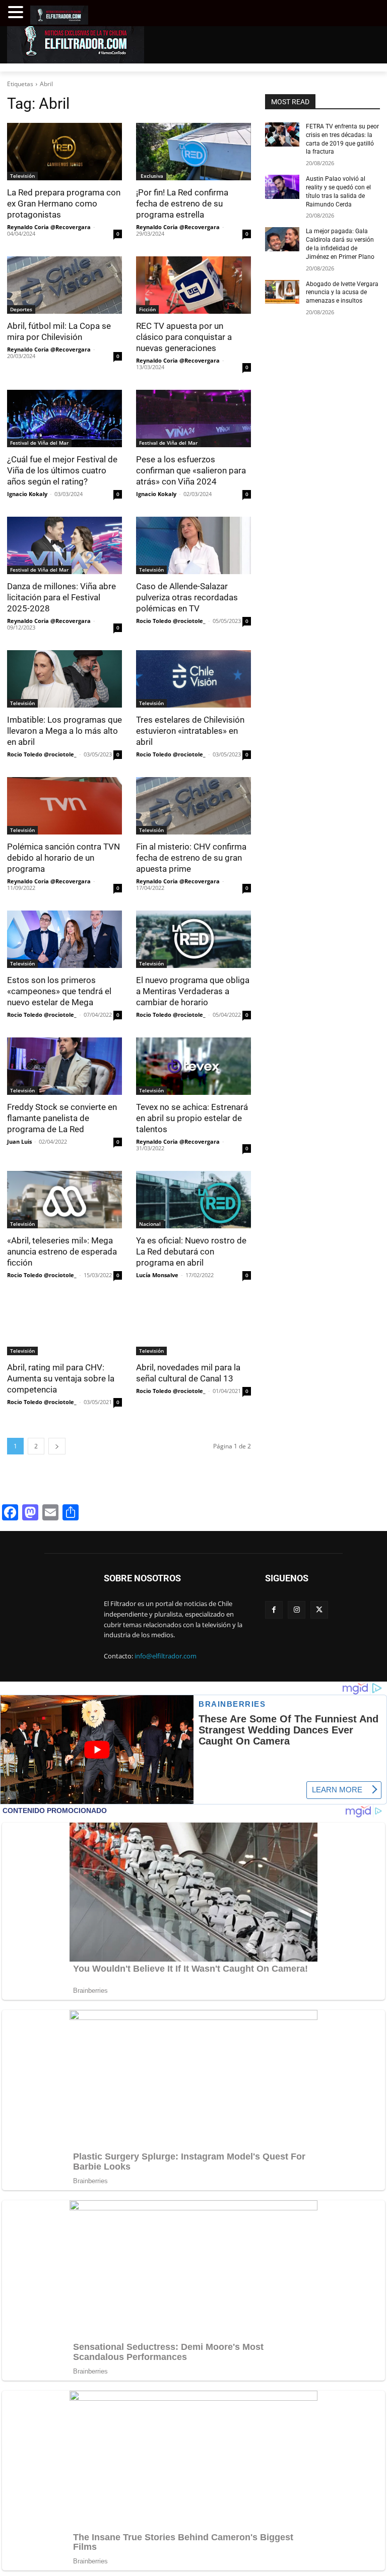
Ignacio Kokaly (27, 494)
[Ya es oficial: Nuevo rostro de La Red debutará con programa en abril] (193, 1200)
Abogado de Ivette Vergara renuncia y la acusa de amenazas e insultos (342, 293)
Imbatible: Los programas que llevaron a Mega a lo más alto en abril (64, 731)
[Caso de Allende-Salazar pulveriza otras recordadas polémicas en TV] (193, 545)
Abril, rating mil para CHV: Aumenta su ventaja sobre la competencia (61, 1378)
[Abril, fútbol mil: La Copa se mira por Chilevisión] (64, 285)
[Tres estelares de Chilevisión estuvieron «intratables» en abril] (193, 679)
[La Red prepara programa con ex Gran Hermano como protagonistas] (64, 152)
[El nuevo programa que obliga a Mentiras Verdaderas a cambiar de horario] (193, 939)
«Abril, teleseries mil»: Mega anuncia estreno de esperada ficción (62, 1251)
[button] (17, 12)
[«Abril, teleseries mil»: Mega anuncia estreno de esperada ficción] (64, 1200)
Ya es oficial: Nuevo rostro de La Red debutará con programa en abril (191, 1251)
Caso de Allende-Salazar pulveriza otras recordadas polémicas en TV (187, 597)
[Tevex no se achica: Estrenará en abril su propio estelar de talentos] (193, 1066)
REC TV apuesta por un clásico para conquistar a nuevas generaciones (184, 337)
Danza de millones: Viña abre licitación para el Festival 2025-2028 (61, 597)
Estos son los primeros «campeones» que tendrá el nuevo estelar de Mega (59, 991)
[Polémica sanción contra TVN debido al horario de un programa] (64, 806)
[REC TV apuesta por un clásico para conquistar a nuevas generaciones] (193, 285)
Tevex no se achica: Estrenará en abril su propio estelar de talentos (192, 1118)
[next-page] (57, 1446)
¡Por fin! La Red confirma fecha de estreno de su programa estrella (182, 203)
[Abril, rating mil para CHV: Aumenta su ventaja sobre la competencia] (64, 1327)
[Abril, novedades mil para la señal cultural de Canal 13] (193, 1327)
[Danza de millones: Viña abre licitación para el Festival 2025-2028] (64, 545)
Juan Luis (19, 1141)
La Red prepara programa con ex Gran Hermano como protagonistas (64, 203)
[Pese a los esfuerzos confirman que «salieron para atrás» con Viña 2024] (193, 419)
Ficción (147, 309)
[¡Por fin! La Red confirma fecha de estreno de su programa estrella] (193, 152)
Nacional (150, 1224)
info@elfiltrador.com (166, 1656)
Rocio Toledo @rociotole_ (171, 621)
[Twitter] (319, 1610)
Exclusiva (151, 176)
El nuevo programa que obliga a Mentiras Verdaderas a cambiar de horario (193, 991)
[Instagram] (297, 1610)
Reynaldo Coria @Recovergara (49, 227)
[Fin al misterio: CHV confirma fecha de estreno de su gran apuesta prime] (193, 806)
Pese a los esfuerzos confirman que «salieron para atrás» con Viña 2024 (191, 470)
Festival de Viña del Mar (39, 443)
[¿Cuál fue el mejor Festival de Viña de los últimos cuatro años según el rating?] (64, 419)
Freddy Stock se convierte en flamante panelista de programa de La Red (62, 1118)
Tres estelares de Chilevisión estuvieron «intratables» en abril (190, 731)
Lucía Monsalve (157, 1275)
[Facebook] (274, 1610)
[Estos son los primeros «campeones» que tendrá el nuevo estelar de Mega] (64, 939)
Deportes (21, 309)
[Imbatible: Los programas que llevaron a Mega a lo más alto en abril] (64, 679)
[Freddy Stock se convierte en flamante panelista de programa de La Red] (64, 1066)
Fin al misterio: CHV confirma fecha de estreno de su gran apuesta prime (191, 858)
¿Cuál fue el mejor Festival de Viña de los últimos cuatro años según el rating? (62, 470)
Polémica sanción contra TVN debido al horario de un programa (63, 858)
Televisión (22, 176)
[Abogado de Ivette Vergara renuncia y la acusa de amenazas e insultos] (282, 292)
